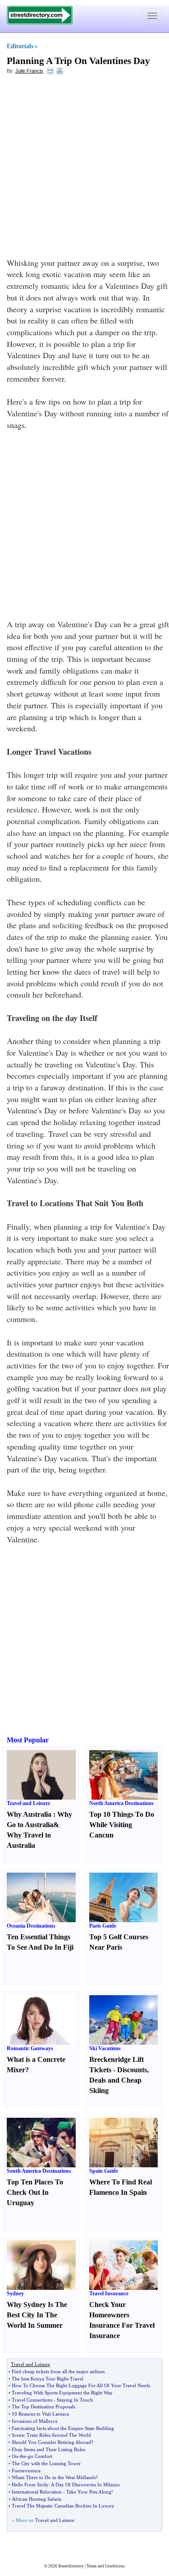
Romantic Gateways (30, 2048)
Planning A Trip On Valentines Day (78, 61)
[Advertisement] (84, 168)
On (15, 2456)
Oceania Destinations (31, 1926)
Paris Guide (103, 1926)
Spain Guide (104, 2171)
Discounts (132, 2070)
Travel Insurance (109, 2293)
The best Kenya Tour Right (40, 2379)
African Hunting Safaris (37, 2499)
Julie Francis (29, 71)
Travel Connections (32, 2400)
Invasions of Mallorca (34, 2421)
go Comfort (40, 2456)
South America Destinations (39, 2171)
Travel (77, 2379)
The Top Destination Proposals (43, 2407)
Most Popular (28, 1740)
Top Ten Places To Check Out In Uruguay (35, 2192)
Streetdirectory (71, 2566)
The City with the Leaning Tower (46, 2463)
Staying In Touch (75, 2400)
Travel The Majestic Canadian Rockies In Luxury (63, 2506)
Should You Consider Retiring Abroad (51, 2442)
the (23, 2456)
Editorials (20, 46)
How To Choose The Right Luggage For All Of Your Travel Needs (81, 2385)
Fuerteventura (26, 2471)
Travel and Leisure (28, 1803)
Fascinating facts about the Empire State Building (63, 2428)
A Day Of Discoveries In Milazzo (85, 2485)
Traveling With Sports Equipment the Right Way (62, 2393)
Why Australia (29, 1814)
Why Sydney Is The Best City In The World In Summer (37, 2315)
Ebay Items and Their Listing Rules (48, 2449)
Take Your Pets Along (89, 2492)
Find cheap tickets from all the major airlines (58, 2371)
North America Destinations (121, 1803)
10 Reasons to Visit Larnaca (40, 2414)
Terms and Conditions (106, 2566)
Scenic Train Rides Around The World (51, 2435)
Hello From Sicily (30, 2485)
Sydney (15, 2293)
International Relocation (37, 2492)
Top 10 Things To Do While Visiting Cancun (122, 1825)
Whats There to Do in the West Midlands (54, 2477)
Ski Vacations (105, 2048)
